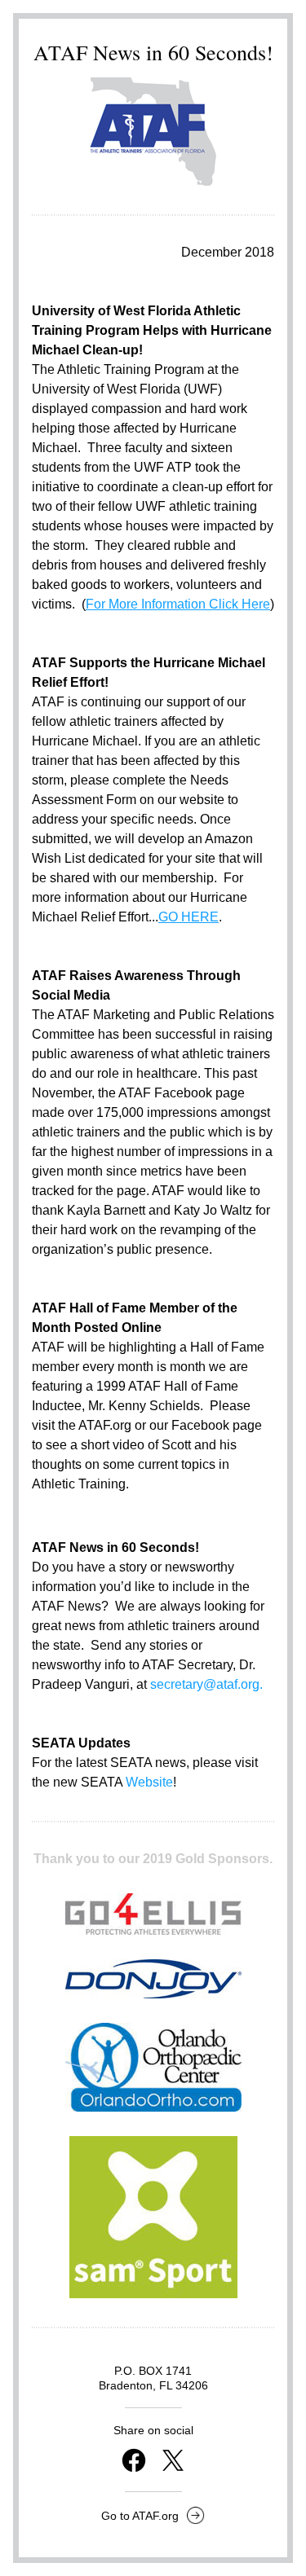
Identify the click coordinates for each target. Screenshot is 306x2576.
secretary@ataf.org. (206, 1684)
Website (149, 1782)
